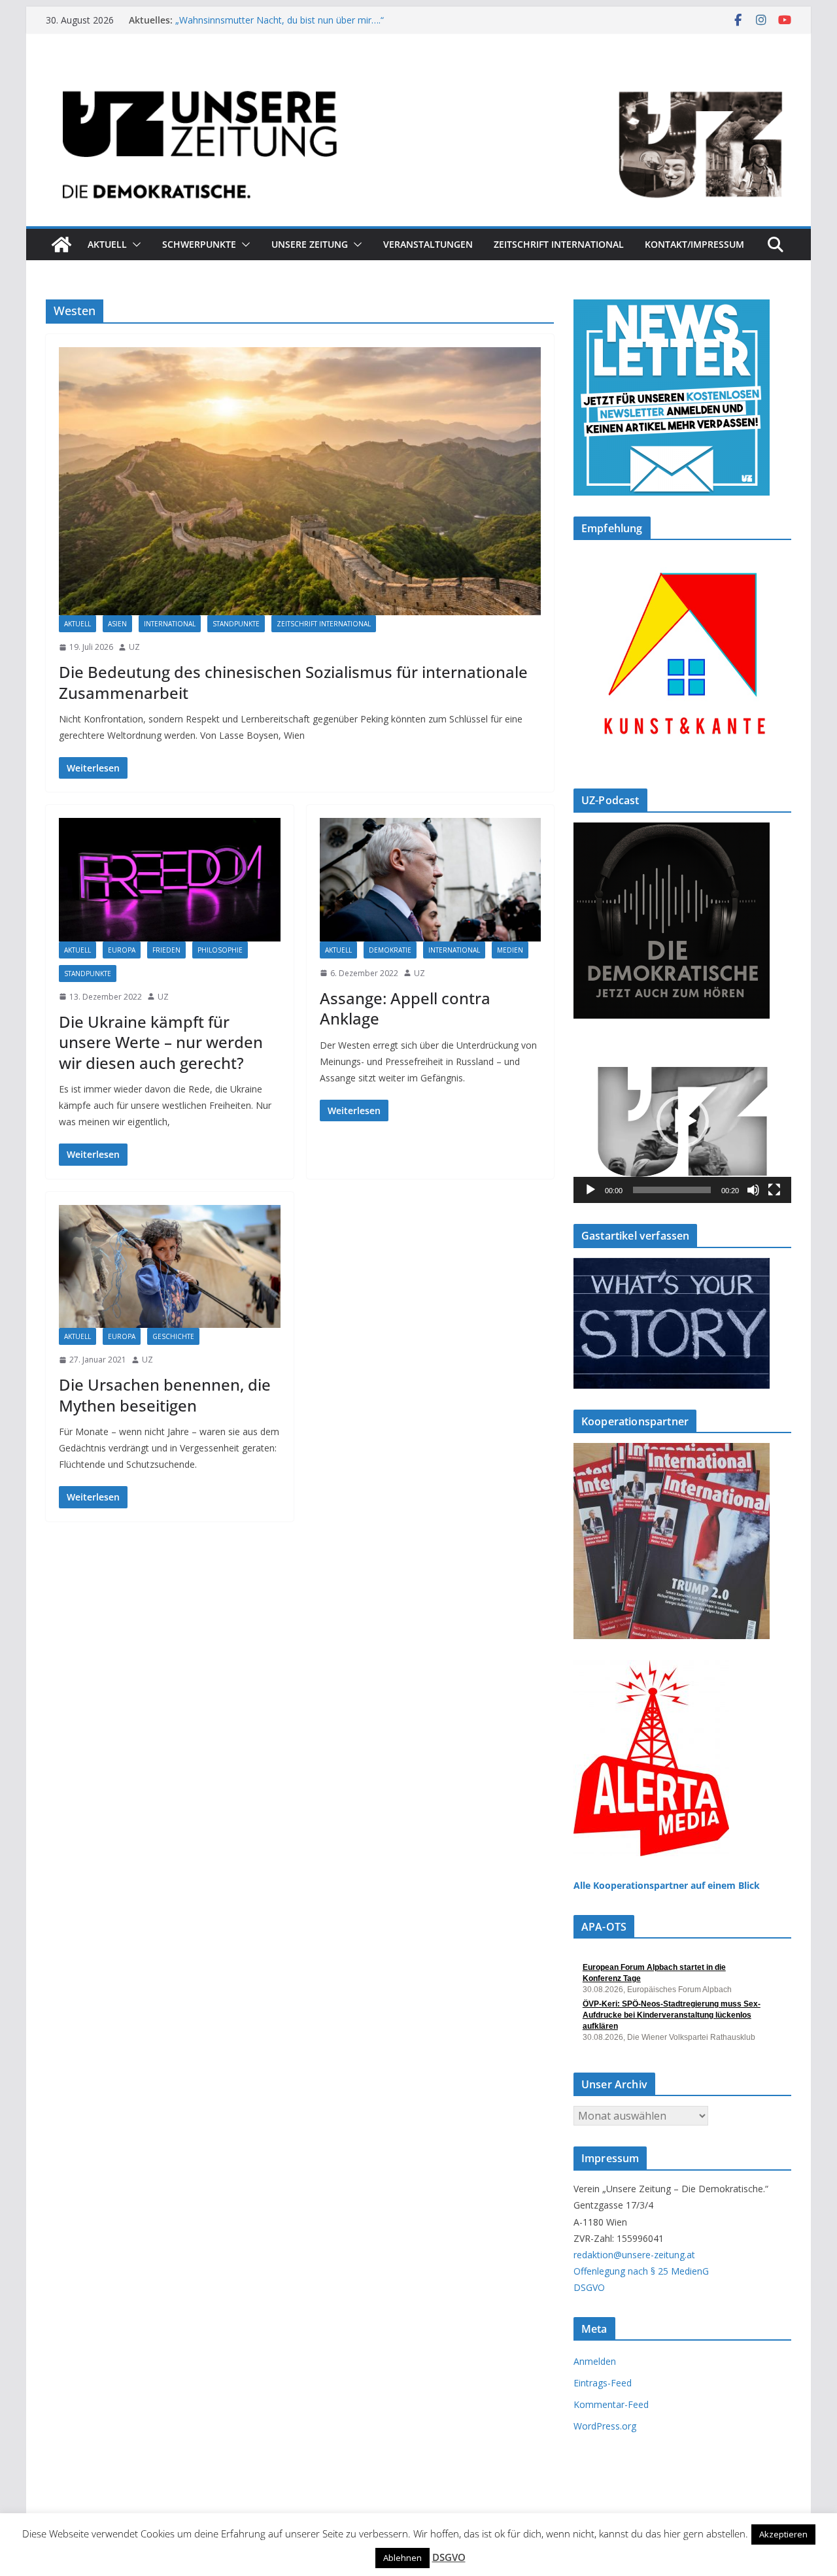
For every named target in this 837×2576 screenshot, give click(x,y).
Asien (117, 624)
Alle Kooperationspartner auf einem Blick (667, 1885)
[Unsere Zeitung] (418, 74)
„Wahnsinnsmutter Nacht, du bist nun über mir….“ (280, 20)
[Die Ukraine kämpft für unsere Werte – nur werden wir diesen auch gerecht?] (170, 879)
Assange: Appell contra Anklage (405, 1008)
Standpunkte (236, 624)
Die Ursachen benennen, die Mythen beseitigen (165, 1395)
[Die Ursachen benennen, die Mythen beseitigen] (170, 1266)
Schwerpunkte (199, 244)
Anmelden (595, 2361)
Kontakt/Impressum (694, 244)
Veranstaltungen (428, 244)
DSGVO (589, 2287)
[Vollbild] (774, 1190)
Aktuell (107, 244)
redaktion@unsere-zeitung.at (634, 2255)
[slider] (672, 1190)
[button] (134, 245)
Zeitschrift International (324, 624)
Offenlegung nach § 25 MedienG (641, 2271)
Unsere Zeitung (310, 244)
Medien (510, 950)
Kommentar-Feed (611, 2404)
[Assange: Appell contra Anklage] (431, 879)
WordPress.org (605, 2426)
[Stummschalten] (753, 1190)
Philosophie (220, 950)
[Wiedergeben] (590, 1190)
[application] (682, 1121)
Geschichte (173, 1336)
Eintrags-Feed (603, 2383)
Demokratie (390, 950)
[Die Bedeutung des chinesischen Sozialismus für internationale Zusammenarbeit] (300, 481)
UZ (134, 647)
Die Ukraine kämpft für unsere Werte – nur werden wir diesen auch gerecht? (161, 1042)
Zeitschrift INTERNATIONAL (559, 244)
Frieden (166, 950)
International (170, 624)
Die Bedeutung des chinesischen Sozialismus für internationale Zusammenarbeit (293, 682)
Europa (122, 950)
